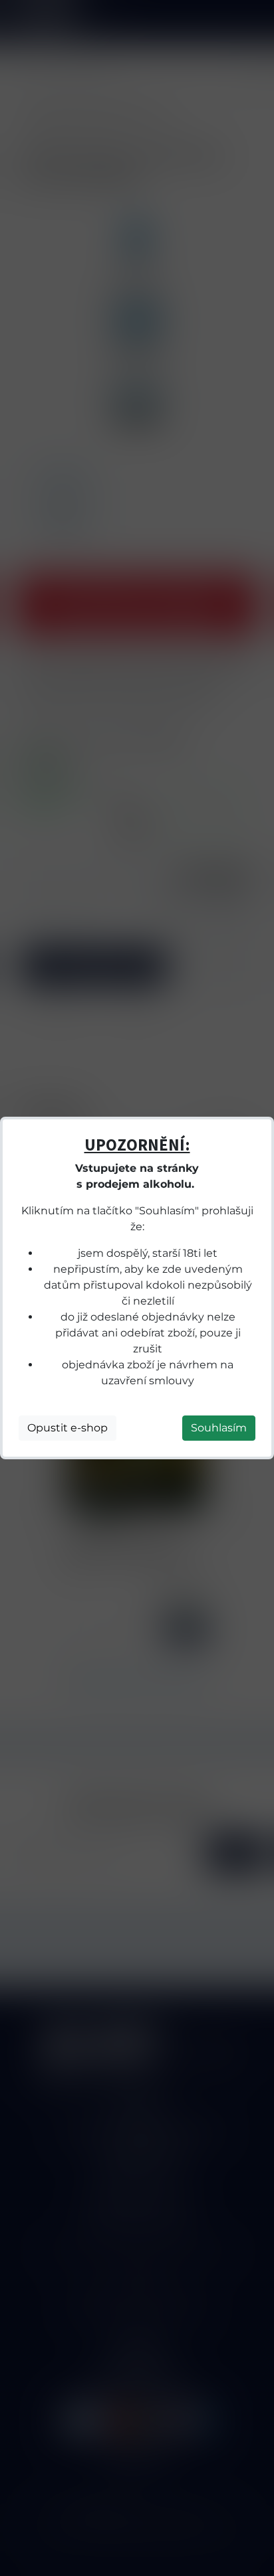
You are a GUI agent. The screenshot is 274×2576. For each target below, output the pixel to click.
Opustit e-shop (68, 1428)
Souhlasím (219, 1428)
